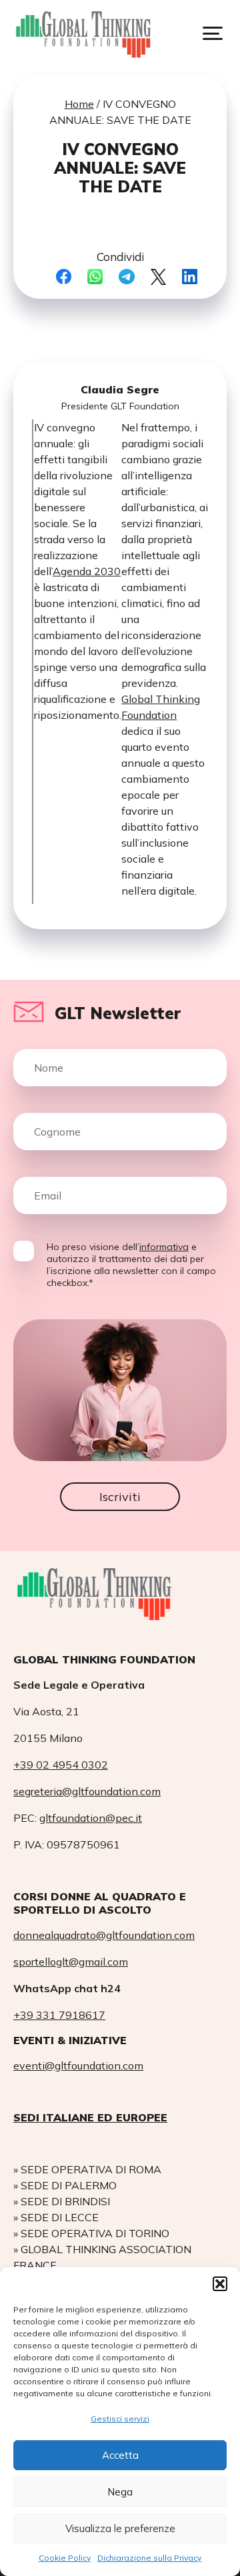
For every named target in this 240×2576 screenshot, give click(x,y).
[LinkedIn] (190, 278)
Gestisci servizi (120, 2419)
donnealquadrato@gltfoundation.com (104, 1935)
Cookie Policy (65, 2558)
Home (79, 104)
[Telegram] (126, 278)
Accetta (120, 2455)
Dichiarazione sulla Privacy (149, 2558)
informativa (164, 1247)
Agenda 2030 (87, 571)
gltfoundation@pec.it (91, 1818)
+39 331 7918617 (59, 2015)
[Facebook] (64, 278)
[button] (220, 2284)
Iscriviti (120, 1497)
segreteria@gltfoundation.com (87, 1791)
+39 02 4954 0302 (61, 1765)
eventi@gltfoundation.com (78, 2065)
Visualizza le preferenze (120, 2528)
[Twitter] (158, 278)
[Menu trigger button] (213, 33)
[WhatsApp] (95, 278)
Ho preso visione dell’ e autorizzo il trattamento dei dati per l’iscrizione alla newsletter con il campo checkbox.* (131, 1265)
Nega (120, 2492)
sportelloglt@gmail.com (71, 1962)
